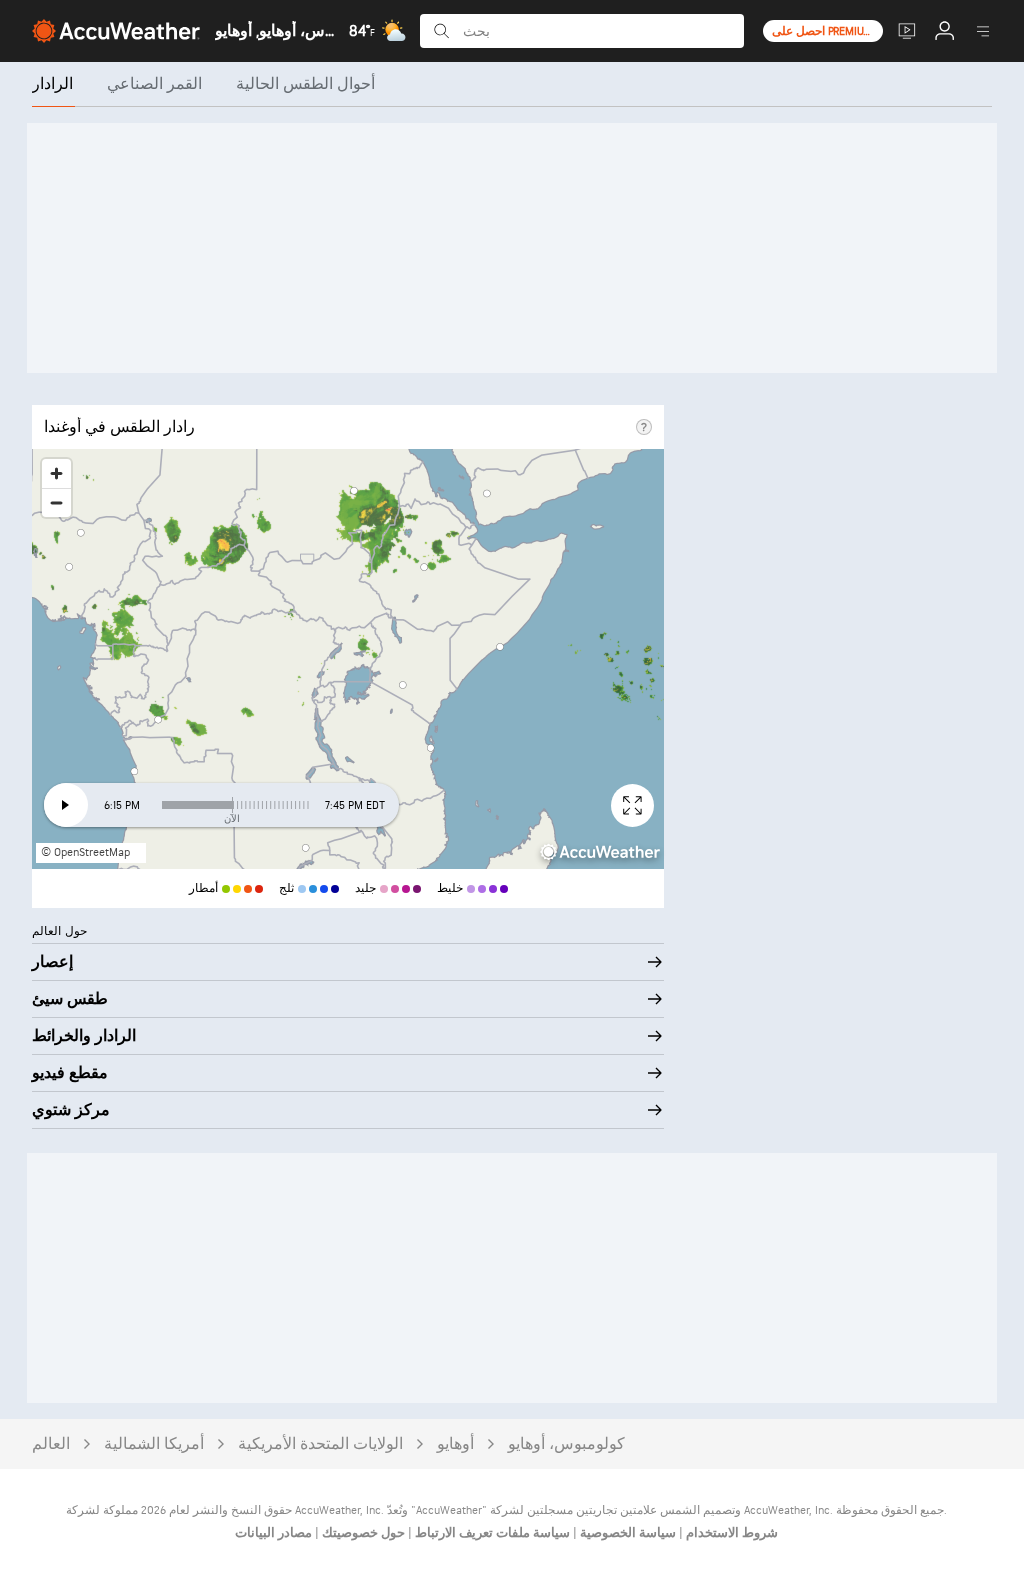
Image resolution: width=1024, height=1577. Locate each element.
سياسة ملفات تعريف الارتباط (491, 1533)
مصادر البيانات (273, 1533)
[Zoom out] (56, 502)
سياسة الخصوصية (626, 1533)
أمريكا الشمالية (154, 1444)
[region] (348, 659)
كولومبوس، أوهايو (566, 1444)
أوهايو (455, 1444)
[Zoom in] (56, 473)
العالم (51, 1444)
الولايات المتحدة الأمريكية (320, 1444)
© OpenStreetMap (85, 852)
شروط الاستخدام (730, 1533)
